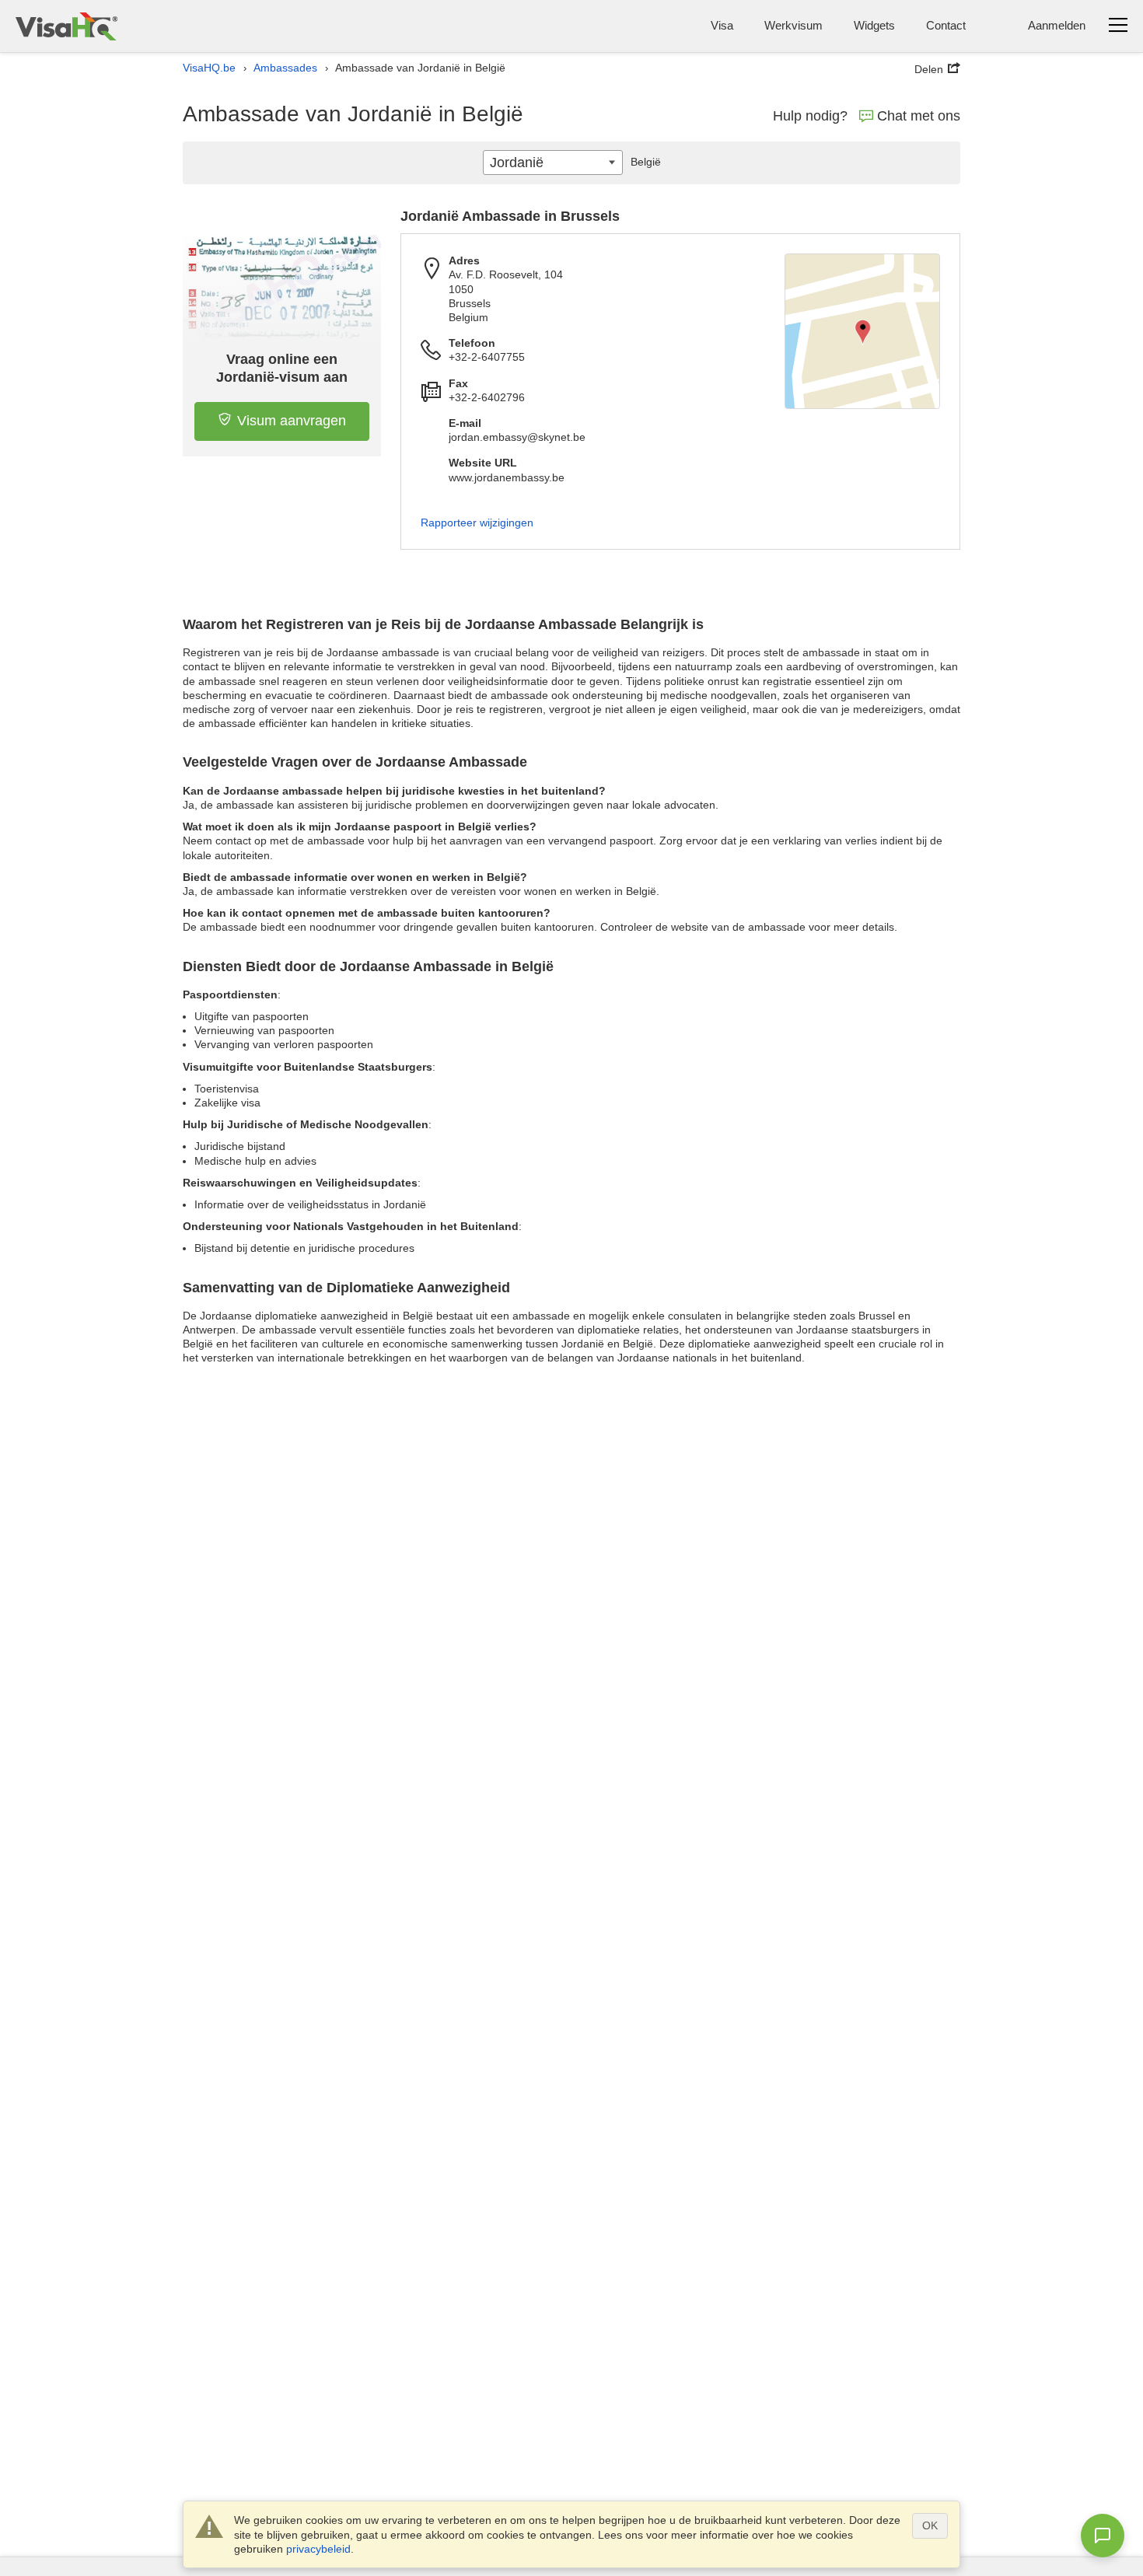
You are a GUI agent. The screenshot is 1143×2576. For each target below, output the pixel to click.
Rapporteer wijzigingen (477, 523)
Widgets (874, 25)
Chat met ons (919, 116)
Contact (946, 25)
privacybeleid (318, 2549)
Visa (722, 25)
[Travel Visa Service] (66, 26)
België (646, 162)
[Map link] (862, 331)
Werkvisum (793, 25)
